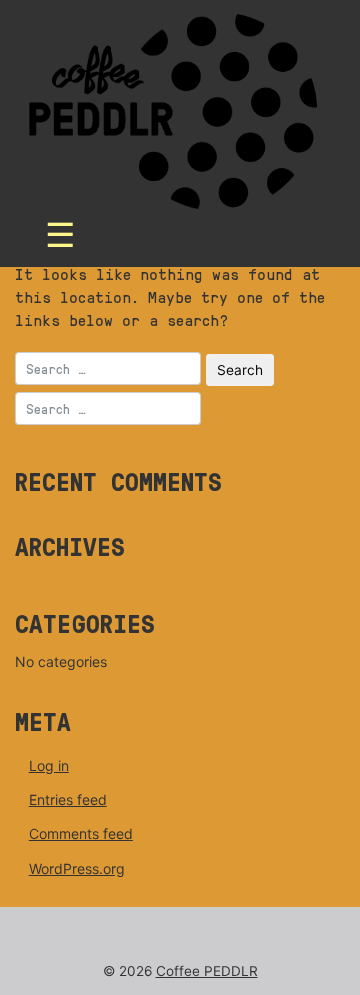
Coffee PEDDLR (207, 971)
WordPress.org (77, 868)
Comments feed (81, 833)
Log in (49, 765)
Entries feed (68, 799)
